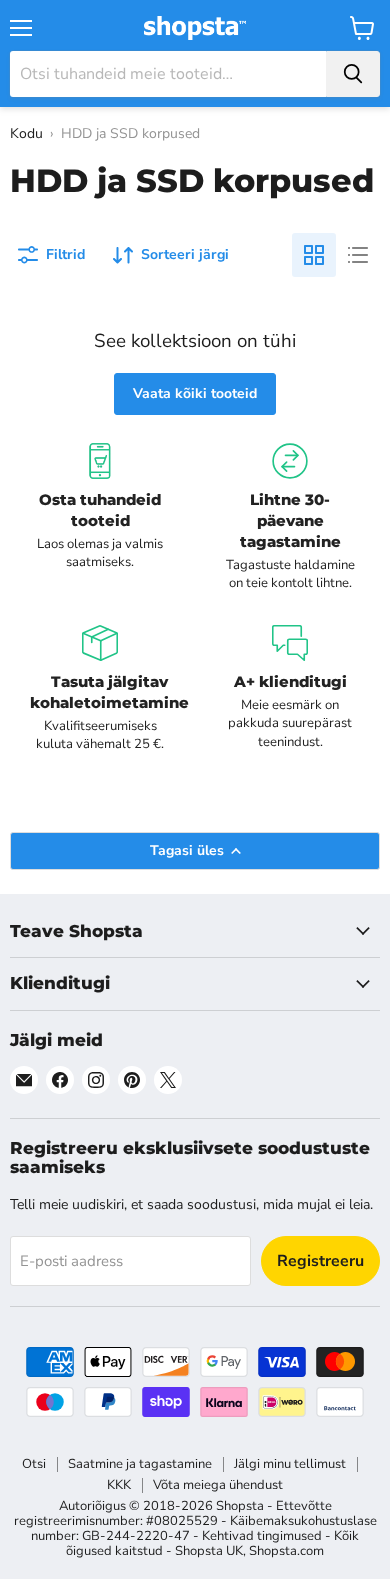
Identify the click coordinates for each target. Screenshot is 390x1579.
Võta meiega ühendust (218, 1485)
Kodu (26, 133)
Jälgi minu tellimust (290, 1464)
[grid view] (314, 255)
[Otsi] (353, 74)
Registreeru (320, 1261)
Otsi (34, 1464)
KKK (119, 1485)
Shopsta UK (209, 1551)
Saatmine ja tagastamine (140, 1464)
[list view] (358, 255)
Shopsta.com (286, 1551)
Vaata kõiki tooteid (195, 393)
